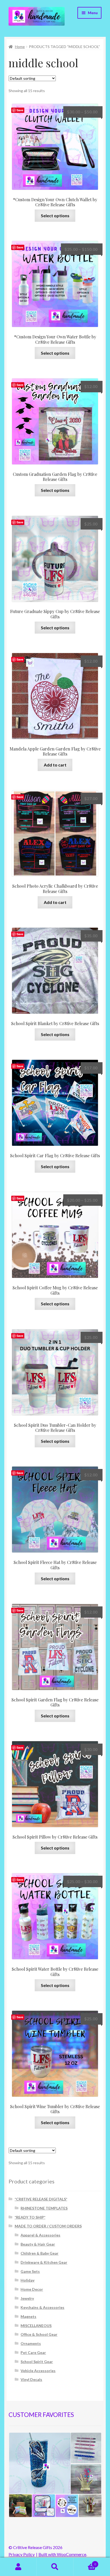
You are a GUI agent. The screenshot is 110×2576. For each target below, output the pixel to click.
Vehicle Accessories (38, 2371)
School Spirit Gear (37, 2362)
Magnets (28, 2316)
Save (20, 110)
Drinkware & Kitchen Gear (44, 2262)
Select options (55, 216)
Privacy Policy (22, 2554)
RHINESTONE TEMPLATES (44, 2208)
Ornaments (31, 2343)
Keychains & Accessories (42, 2307)
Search (55, 2567)
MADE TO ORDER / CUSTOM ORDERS (48, 2226)
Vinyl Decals (31, 2379)
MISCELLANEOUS (36, 2326)
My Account (18, 2567)
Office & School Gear (39, 2334)
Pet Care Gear (33, 2352)
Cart (85, 2562)
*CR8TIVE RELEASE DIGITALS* (41, 2199)
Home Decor (32, 2289)
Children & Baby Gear (40, 2253)
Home (20, 47)
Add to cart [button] (55, 765)
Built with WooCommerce (62, 2554)
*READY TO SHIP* (30, 2217)
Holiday (27, 2280)
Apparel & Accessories (40, 2235)
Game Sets (30, 2271)
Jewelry (27, 2298)
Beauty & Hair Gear (38, 2244)
